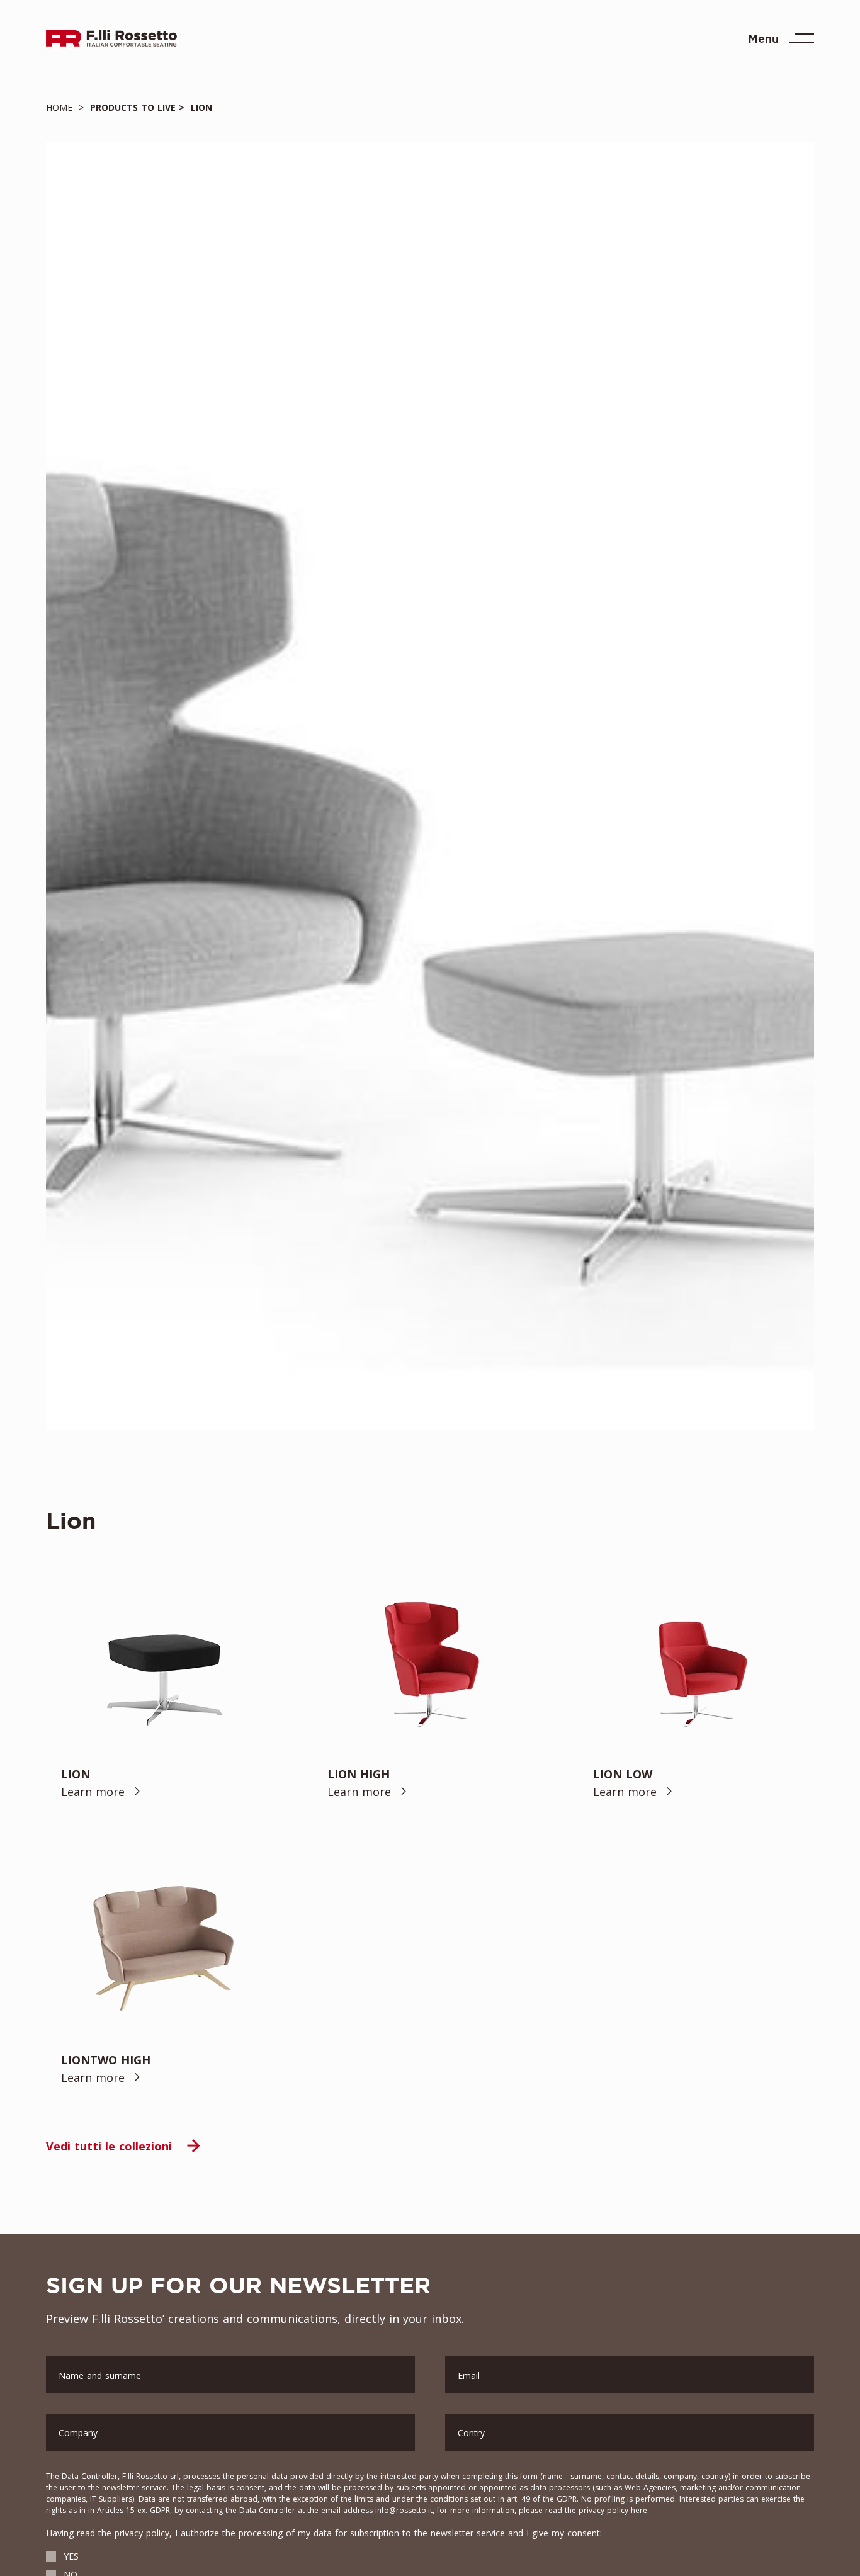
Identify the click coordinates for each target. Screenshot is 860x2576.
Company (78, 2433)
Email (469, 2375)
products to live (131, 107)
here (639, 2510)
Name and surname (100, 2375)
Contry (471, 2433)
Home (62, 107)
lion (198, 107)
